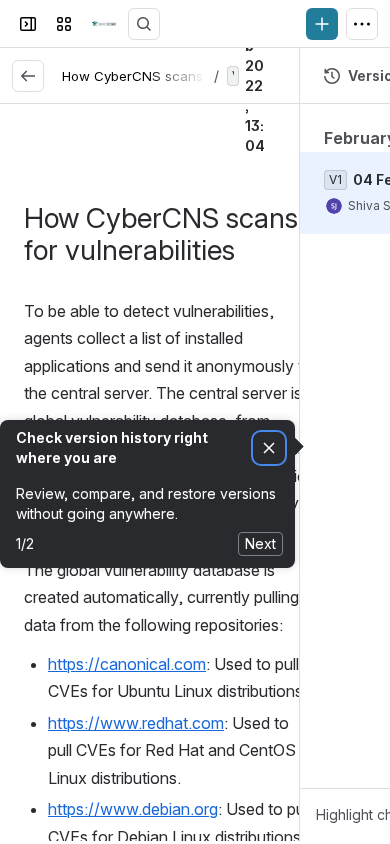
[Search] (144, 24)
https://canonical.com (127, 664)
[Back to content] (28, 76)
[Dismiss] (269, 448)
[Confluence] (104, 24)
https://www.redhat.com (136, 723)
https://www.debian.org (133, 809)
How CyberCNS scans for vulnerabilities (188, 76)
